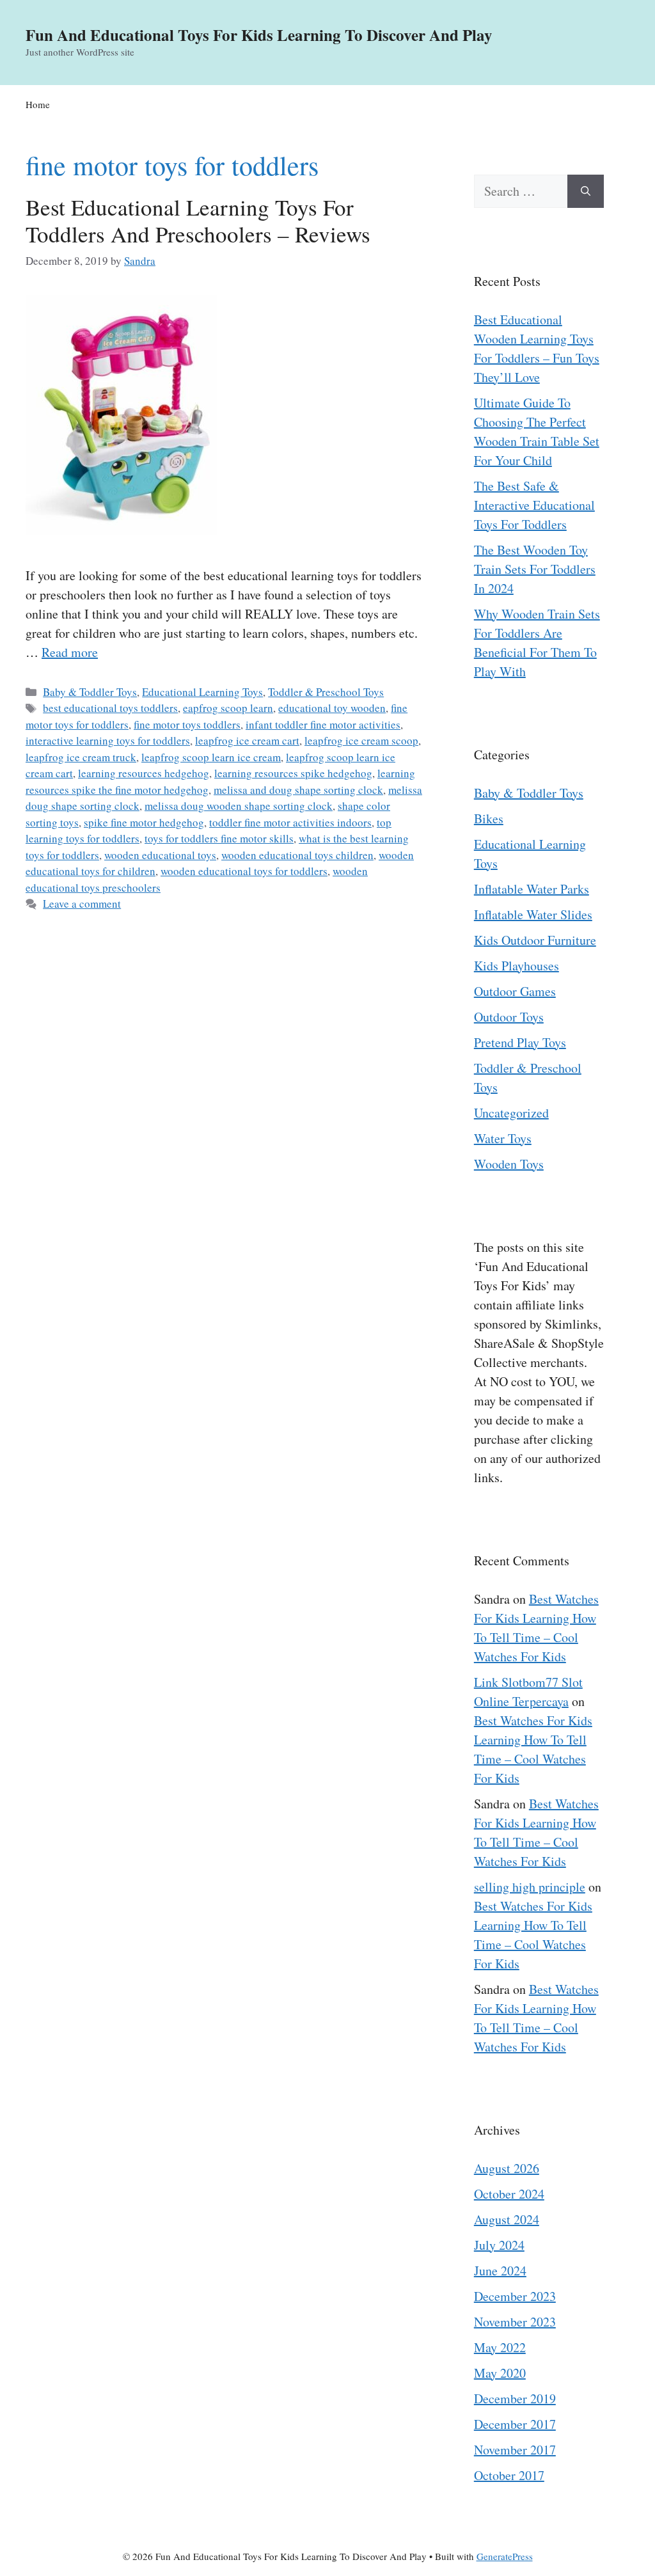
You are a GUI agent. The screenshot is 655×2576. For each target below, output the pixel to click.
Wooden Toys (509, 1164)
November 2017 (515, 2450)
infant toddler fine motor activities (323, 724)
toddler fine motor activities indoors (290, 822)
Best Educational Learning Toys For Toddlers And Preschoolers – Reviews (198, 220)
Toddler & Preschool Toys (326, 692)
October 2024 (509, 2194)
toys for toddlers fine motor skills (219, 838)
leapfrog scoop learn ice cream (211, 757)
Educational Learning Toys (202, 692)
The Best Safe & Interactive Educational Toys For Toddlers (534, 505)
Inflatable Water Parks (532, 889)
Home (38, 104)
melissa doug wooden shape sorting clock (239, 806)
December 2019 (515, 2398)
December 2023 (515, 2296)
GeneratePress (505, 2556)
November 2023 (515, 2322)
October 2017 (509, 2475)
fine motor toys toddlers (187, 724)
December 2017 (515, 2424)
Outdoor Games (515, 991)
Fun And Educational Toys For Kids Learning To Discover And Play (259, 35)
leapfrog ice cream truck (81, 757)
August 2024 (507, 2219)
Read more (70, 652)
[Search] (586, 191)
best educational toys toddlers (110, 708)
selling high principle (530, 1887)
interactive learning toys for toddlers (108, 740)
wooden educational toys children (297, 855)
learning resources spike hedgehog (293, 773)
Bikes (489, 818)
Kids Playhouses (517, 966)
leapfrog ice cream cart (247, 740)
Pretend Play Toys (520, 1042)
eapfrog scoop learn (228, 708)
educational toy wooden (332, 708)
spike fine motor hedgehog (144, 822)
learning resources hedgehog (144, 773)
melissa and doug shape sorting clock (298, 790)
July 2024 (499, 2245)
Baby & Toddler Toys (90, 692)
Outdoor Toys (509, 1017)
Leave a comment (82, 904)
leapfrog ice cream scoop (361, 740)
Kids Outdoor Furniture (535, 940)
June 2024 (500, 2271)
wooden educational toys (160, 855)
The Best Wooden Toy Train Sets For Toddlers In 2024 (535, 569)
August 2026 (507, 2168)
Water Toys (503, 1138)
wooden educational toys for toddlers (244, 871)
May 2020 (500, 2373)
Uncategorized (511, 1113)
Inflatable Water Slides (533, 914)
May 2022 (500, 2347)
